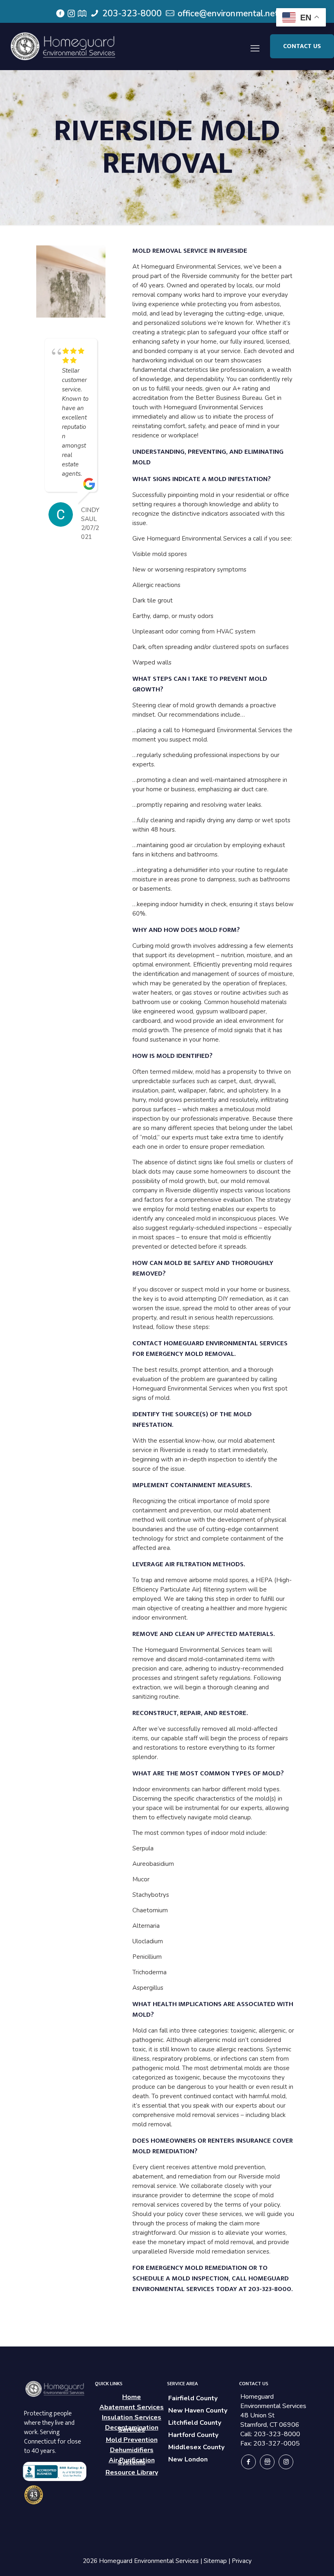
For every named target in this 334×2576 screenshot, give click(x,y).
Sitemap (215, 2561)
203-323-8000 (131, 13)
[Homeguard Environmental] (64, 46)
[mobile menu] (255, 46)
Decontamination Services (132, 2429)
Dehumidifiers (132, 2450)
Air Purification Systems (132, 2461)
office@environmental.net (227, 13)
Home (132, 2397)
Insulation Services (132, 2417)
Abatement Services (132, 2407)
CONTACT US (302, 46)
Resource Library (132, 2472)
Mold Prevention (132, 2440)
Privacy (242, 2561)
